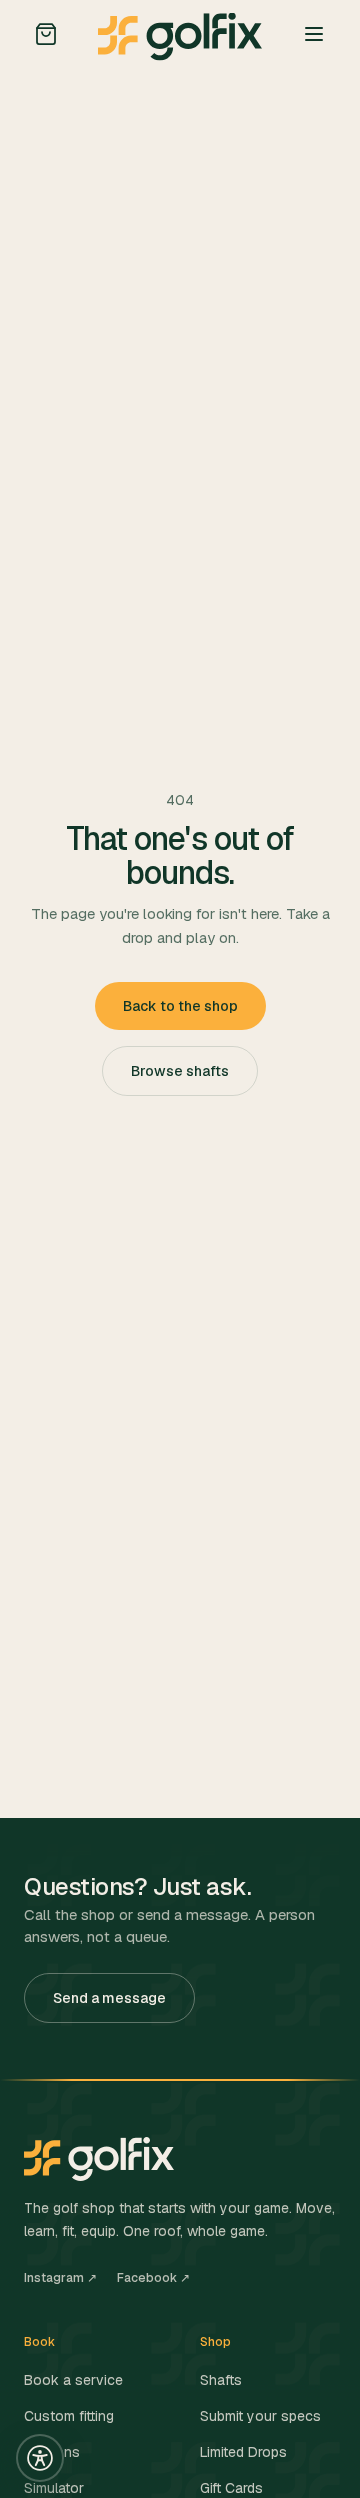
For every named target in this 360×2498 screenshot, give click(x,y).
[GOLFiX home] (180, 34)
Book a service (73, 2380)
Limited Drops (243, 2452)
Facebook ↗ (153, 2278)
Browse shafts (180, 1071)
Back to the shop (180, 1006)
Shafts (221, 2380)
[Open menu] (314, 34)
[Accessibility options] (40, 2458)
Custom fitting (69, 2416)
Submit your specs (260, 2416)
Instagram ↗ (60, 2278)
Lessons (52, 2452)
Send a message (109, 1998)
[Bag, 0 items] (46, 34)
